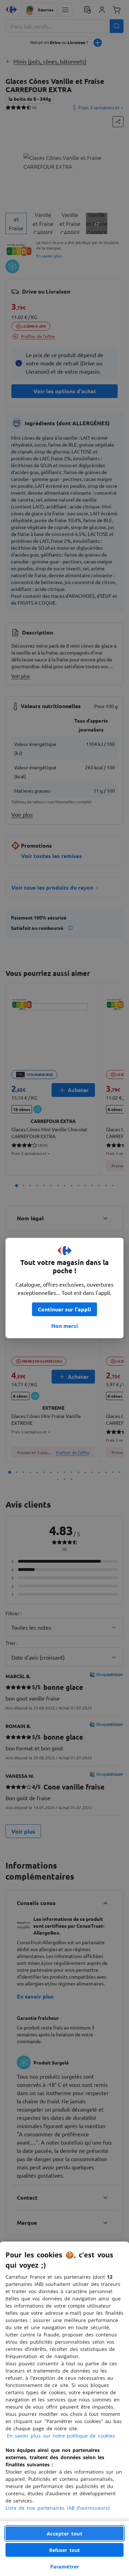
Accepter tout (65, 2534)
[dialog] (64, 2409)
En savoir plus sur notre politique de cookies (61, 2436)
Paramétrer (65, 2567)
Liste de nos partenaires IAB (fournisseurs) (57, 2508)
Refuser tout (65, 2550)
